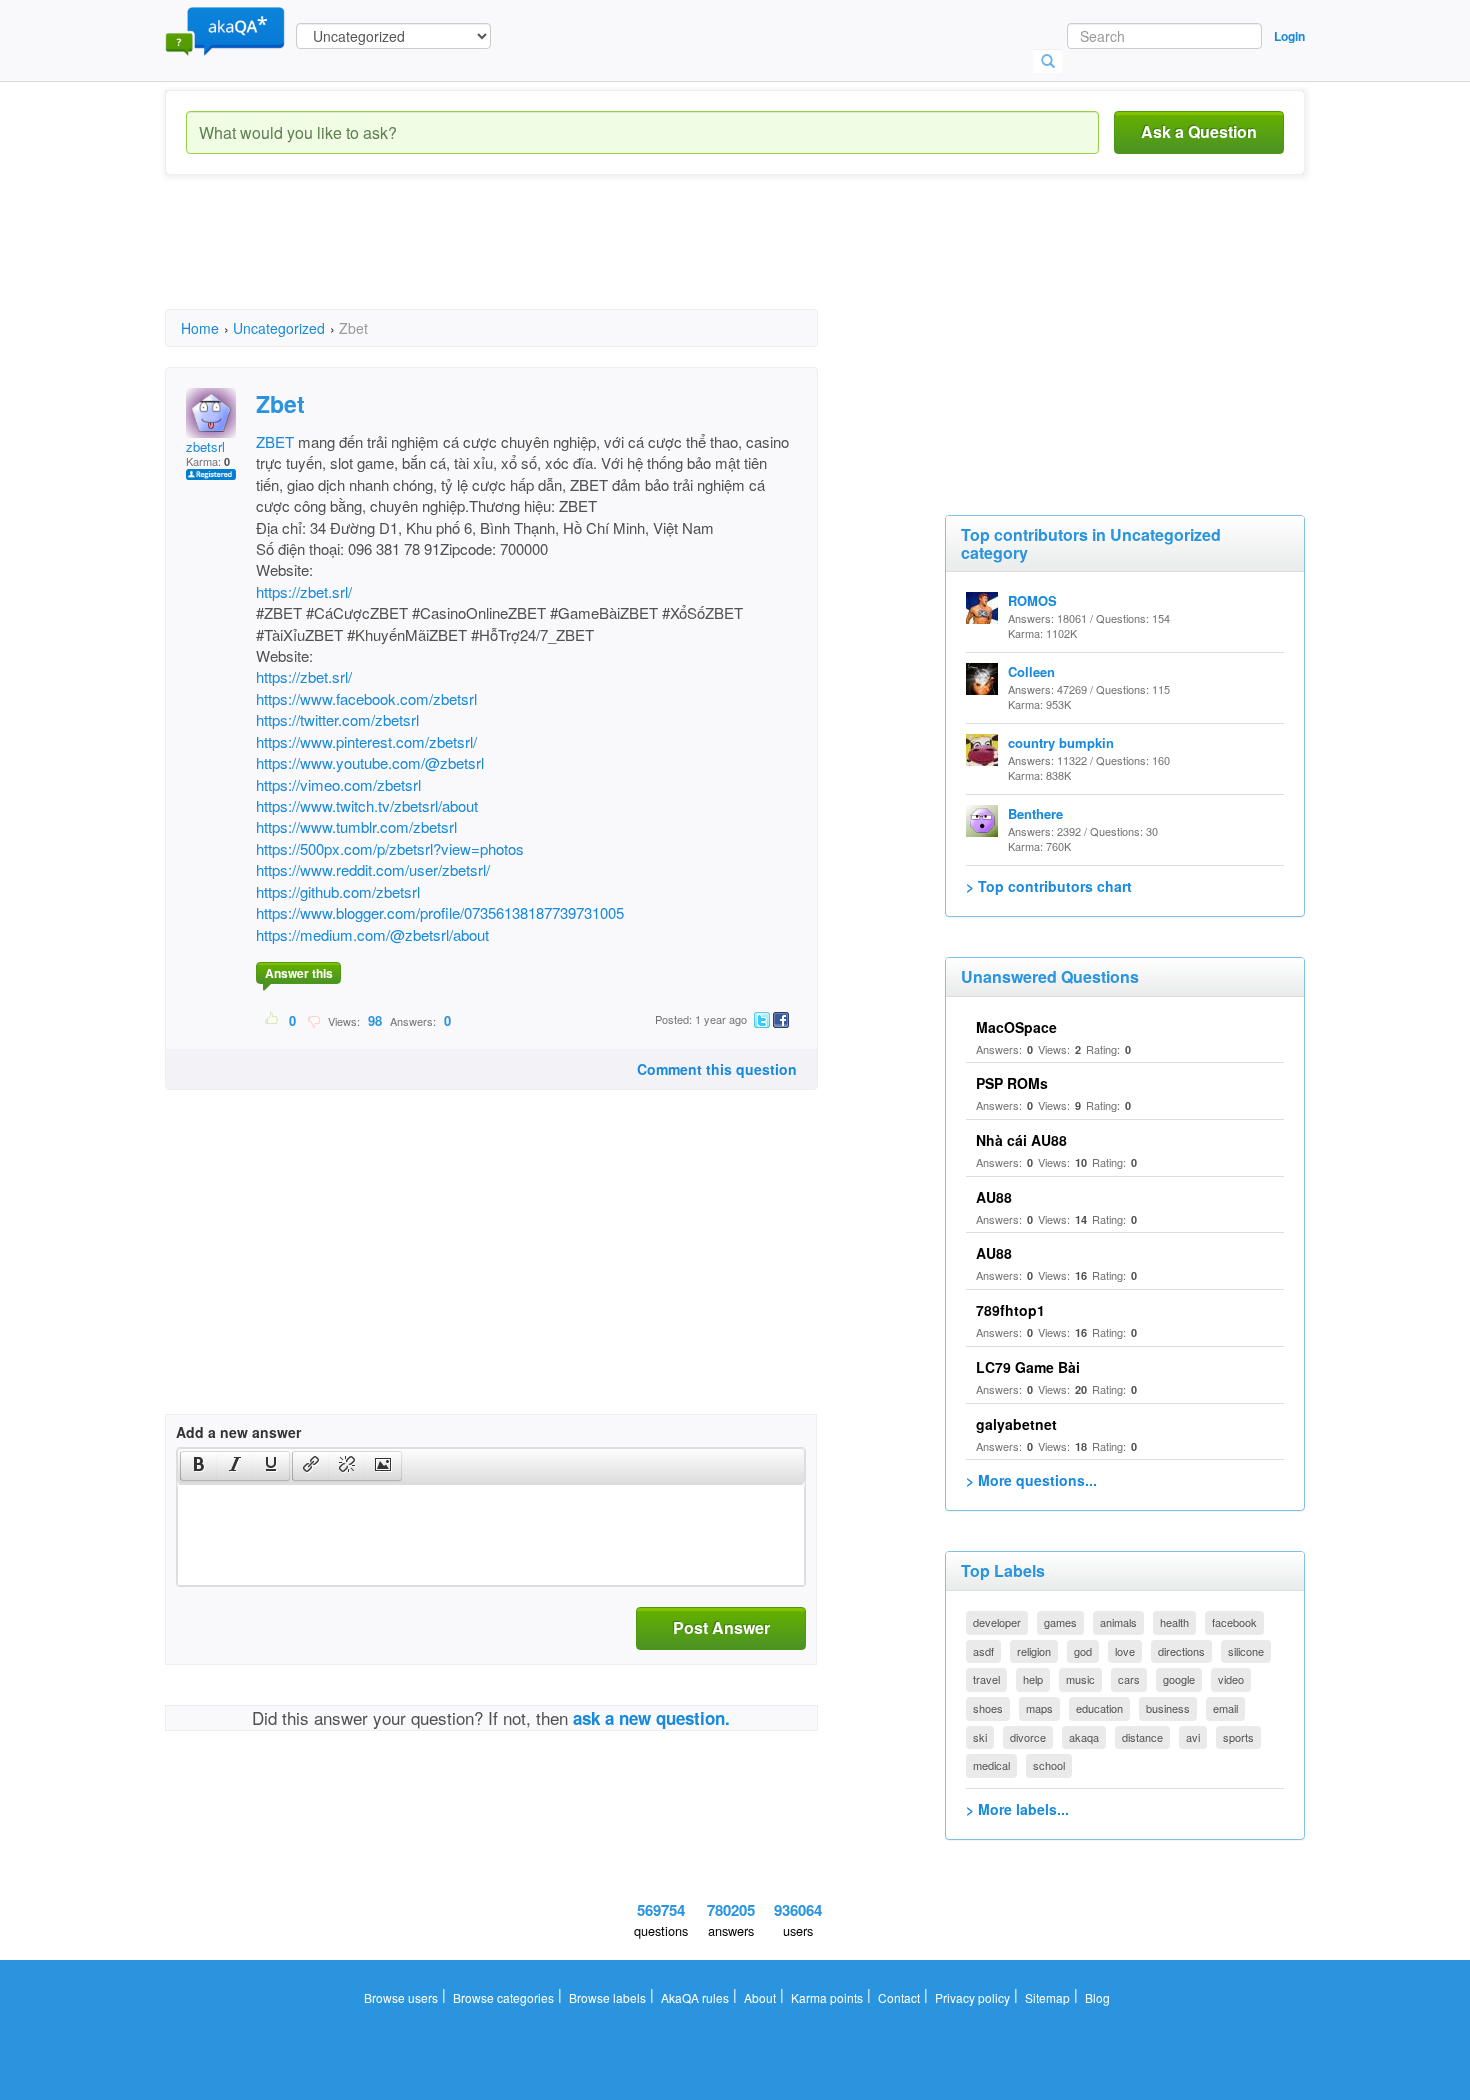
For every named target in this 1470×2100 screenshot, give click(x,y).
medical (991, 1765)
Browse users (401, 1997)
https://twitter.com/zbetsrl (337, 719)
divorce (1028, 1737)
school (1049, 1765)
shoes (988, 1708)
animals (1118, 1622)
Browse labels (607, 1997)
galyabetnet (1016, 1424)
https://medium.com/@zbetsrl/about (372, 934)
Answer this (299, 973)
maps (1039, 1708)
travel (986, 1679)
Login (1289, 36)
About (760, 1997)
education (1099, 1708)
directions (1181, 1651)
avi (1193, 1737)
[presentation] (199, 1466)
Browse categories (503, 1997)
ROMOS (1032, 600)
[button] (198, 1466)
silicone (1246, 1651)
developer (997, 1622)
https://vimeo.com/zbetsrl (338, 784)
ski (980, 1737)
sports (1238, 1737)
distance (1142, 1737)
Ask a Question (1199, 131)
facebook (1234, 1622)
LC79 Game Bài (1028, 1367)
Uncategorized (279, 328)
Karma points (827, 1997)
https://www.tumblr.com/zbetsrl (356, 826)
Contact (899, 1997)
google (1179, 1679)
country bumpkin (1061, 742)
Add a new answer (238, 1432)
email (1225, 1708)
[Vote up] (272, 1020)
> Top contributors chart (1049, 886)
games (1060, 1622)
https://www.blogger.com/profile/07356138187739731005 (440, 912)
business (1168, 1708)
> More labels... (1017, 1809)
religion (1034, 1651)
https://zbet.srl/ (304, 591)
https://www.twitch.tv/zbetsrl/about (367, 805)
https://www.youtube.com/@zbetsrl (370, 762)
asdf (983, 1651)
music (1080, 1679)
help (1033, 1679)
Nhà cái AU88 (1021, 1140)
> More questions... (1031, 1480)
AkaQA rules (695, 1997)
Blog (1097, 1997)
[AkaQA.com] (225, 30)
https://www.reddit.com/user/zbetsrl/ (373, 869)
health (1174, 1622)
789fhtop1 (1010, 1310)
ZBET (275, 441)
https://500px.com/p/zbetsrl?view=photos (390, 848)
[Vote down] (313, 1020)
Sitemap (1047, 1997)
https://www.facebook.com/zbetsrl (366, 698)
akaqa (1084, 1737)
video (1231, 1679)
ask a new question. (651, 1718)
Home (200, 328)
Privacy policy (972, 1997)
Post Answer (721, 1627)
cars (1129, 1679)
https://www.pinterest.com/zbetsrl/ (366, 741)
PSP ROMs (1012, 1083)
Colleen (1031, 671)
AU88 (994, 1197)
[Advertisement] (529, 260)
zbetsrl (205, 446)
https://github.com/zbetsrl (338, 891)
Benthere (1035, 813)
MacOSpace (1016, 1027)
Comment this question (717, 1069)
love (1125, 1651)
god (1083, 1651)
